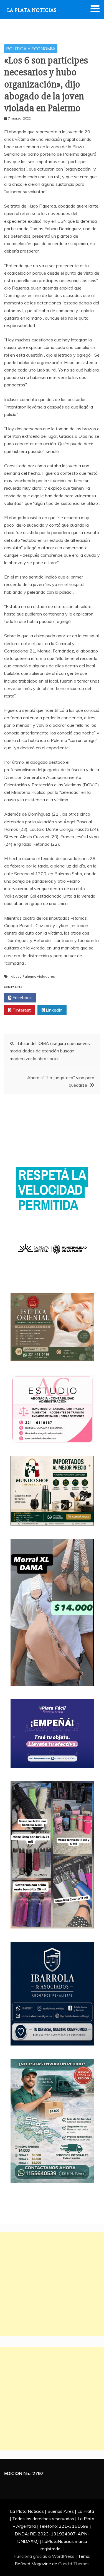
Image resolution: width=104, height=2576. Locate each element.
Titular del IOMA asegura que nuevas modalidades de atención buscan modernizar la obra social (50, 1051)
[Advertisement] (52, 2284)
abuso (16, 976)
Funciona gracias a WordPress (45, 2556)
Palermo (29, 976)
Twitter (54, 997)
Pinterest (21, 1010)
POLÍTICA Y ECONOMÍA (31, 49)
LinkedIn (54, 1010)
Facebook (22, 997)
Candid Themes (74, 2564)
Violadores (46, 976)
